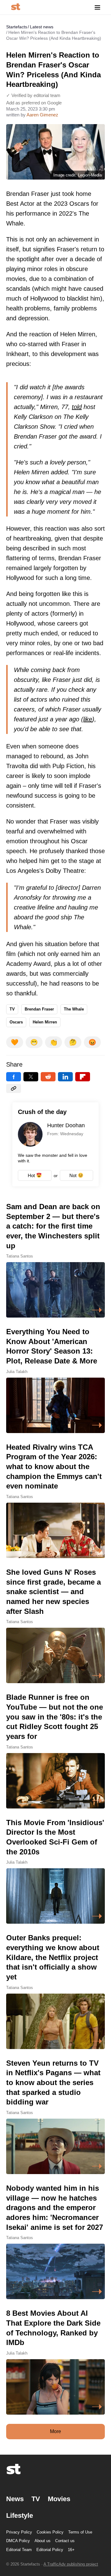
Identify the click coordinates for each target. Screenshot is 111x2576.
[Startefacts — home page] (16, 7)
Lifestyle (20, 2515)
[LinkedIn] (65, 1077)
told (77, 407)
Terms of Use (80, 2532)
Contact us (65, 2541)
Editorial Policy (50, 2550)
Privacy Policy (19, 2532)
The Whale (74, 1009)
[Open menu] (97, 7)
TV (12, 1009)
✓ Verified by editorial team (33, 95)
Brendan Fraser (39, 1009)
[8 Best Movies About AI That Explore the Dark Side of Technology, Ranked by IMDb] (55, 2361)
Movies (59, 2499)
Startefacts (17, 27)
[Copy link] (14, 1088)
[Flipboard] (83, 1077)
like (88, 719)
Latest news (42, 27)
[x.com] (31, 1077)
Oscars (16, 1022)
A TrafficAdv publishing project (71, 2564)
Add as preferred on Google (34, 103)
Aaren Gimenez (42, 115)
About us (43, 2541)
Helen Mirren (45, 1022)
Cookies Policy (50, 2532)
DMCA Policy (18, 2541)
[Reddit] (48, 1077)
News (15, 2499)
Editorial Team (19, 2550)
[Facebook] (14, 1077)
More (55, 2431)
